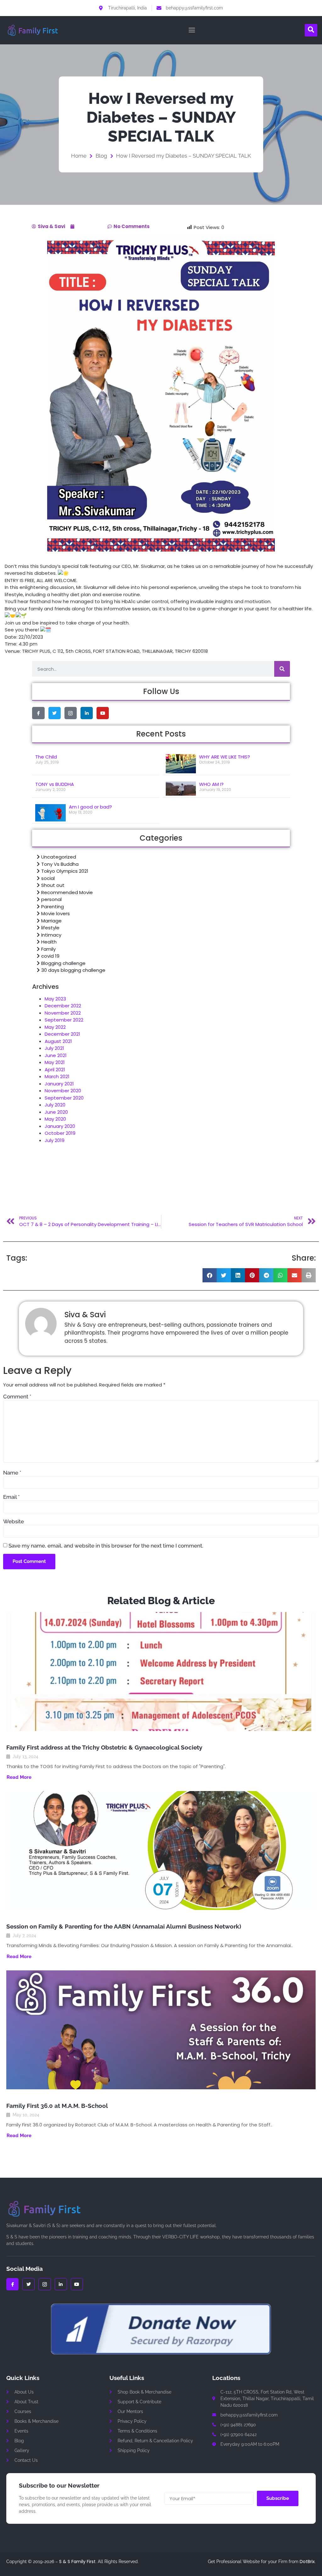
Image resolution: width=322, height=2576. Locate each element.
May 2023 (55, 999)
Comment (17, 1397)
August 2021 (58, 1041)
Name (12, 1473)
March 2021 (57, 1076)
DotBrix (307, 2562)
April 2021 (55, 1070)
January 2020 (60, 1126)
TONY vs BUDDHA (55, 784)
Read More (19, 1777)
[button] (210, 1275)
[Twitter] (55, 713)
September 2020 (64, 1098)
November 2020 (63, 1091)
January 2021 (59, 1084)
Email (11, 1497)
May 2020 (55, 1119)
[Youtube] (103, 713)
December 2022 (63, 1006)
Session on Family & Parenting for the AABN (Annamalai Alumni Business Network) (124, 1926)
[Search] (282, 669)
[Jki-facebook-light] (38, 713)
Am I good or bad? (90, 807)
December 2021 (62, 1034)
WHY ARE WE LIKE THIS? (225, 757)
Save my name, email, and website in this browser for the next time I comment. (106, 1546)
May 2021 (55, 1062)
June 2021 (56, 1055)
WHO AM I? (211, 784)
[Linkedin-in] (87, 713)
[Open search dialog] (311, 30)
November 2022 (63, 1013)
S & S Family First (77, 2562)
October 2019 (60, 1133)
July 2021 (54, 1048)
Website (14, 1522)
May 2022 (55, 1027)
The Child (46, 757)
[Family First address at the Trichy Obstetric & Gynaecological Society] (161, 1672)
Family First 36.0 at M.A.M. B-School (57, 2106)
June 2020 (56, 1112)
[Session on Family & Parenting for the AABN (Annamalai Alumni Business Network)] (161, 1851)
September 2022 (64, 1020)
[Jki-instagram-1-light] (71, 713)
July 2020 (55, 1105)
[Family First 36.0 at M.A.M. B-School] (161, 2030)
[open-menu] (190, 30)
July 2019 (55, 1140)
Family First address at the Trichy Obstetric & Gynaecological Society (104, 1747)
